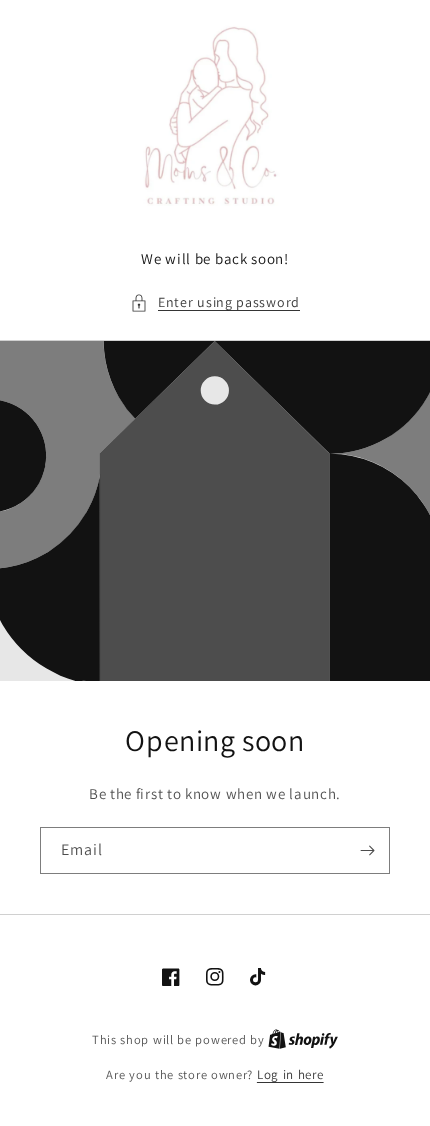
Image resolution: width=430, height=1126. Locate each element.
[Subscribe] (367, 850)
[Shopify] (303, 1039)
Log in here (290, 1074)
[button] (215, 302)
